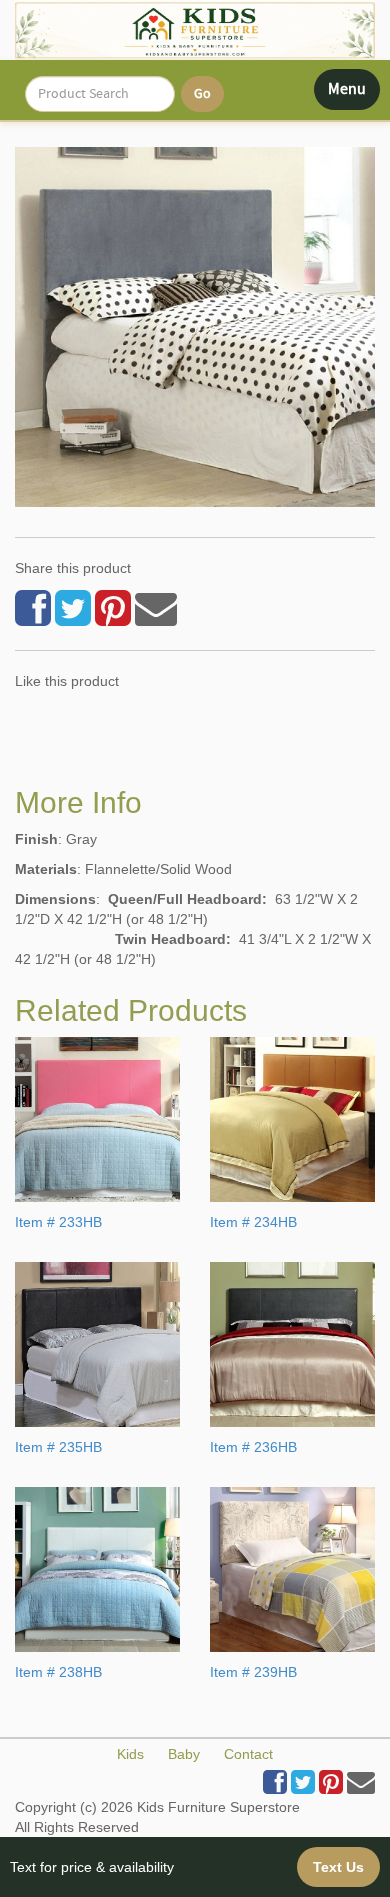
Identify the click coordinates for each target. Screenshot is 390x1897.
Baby (184, 1754)
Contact (248, 1754)
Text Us (338, 1867)
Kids (130, 1754)
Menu (353, 94)
